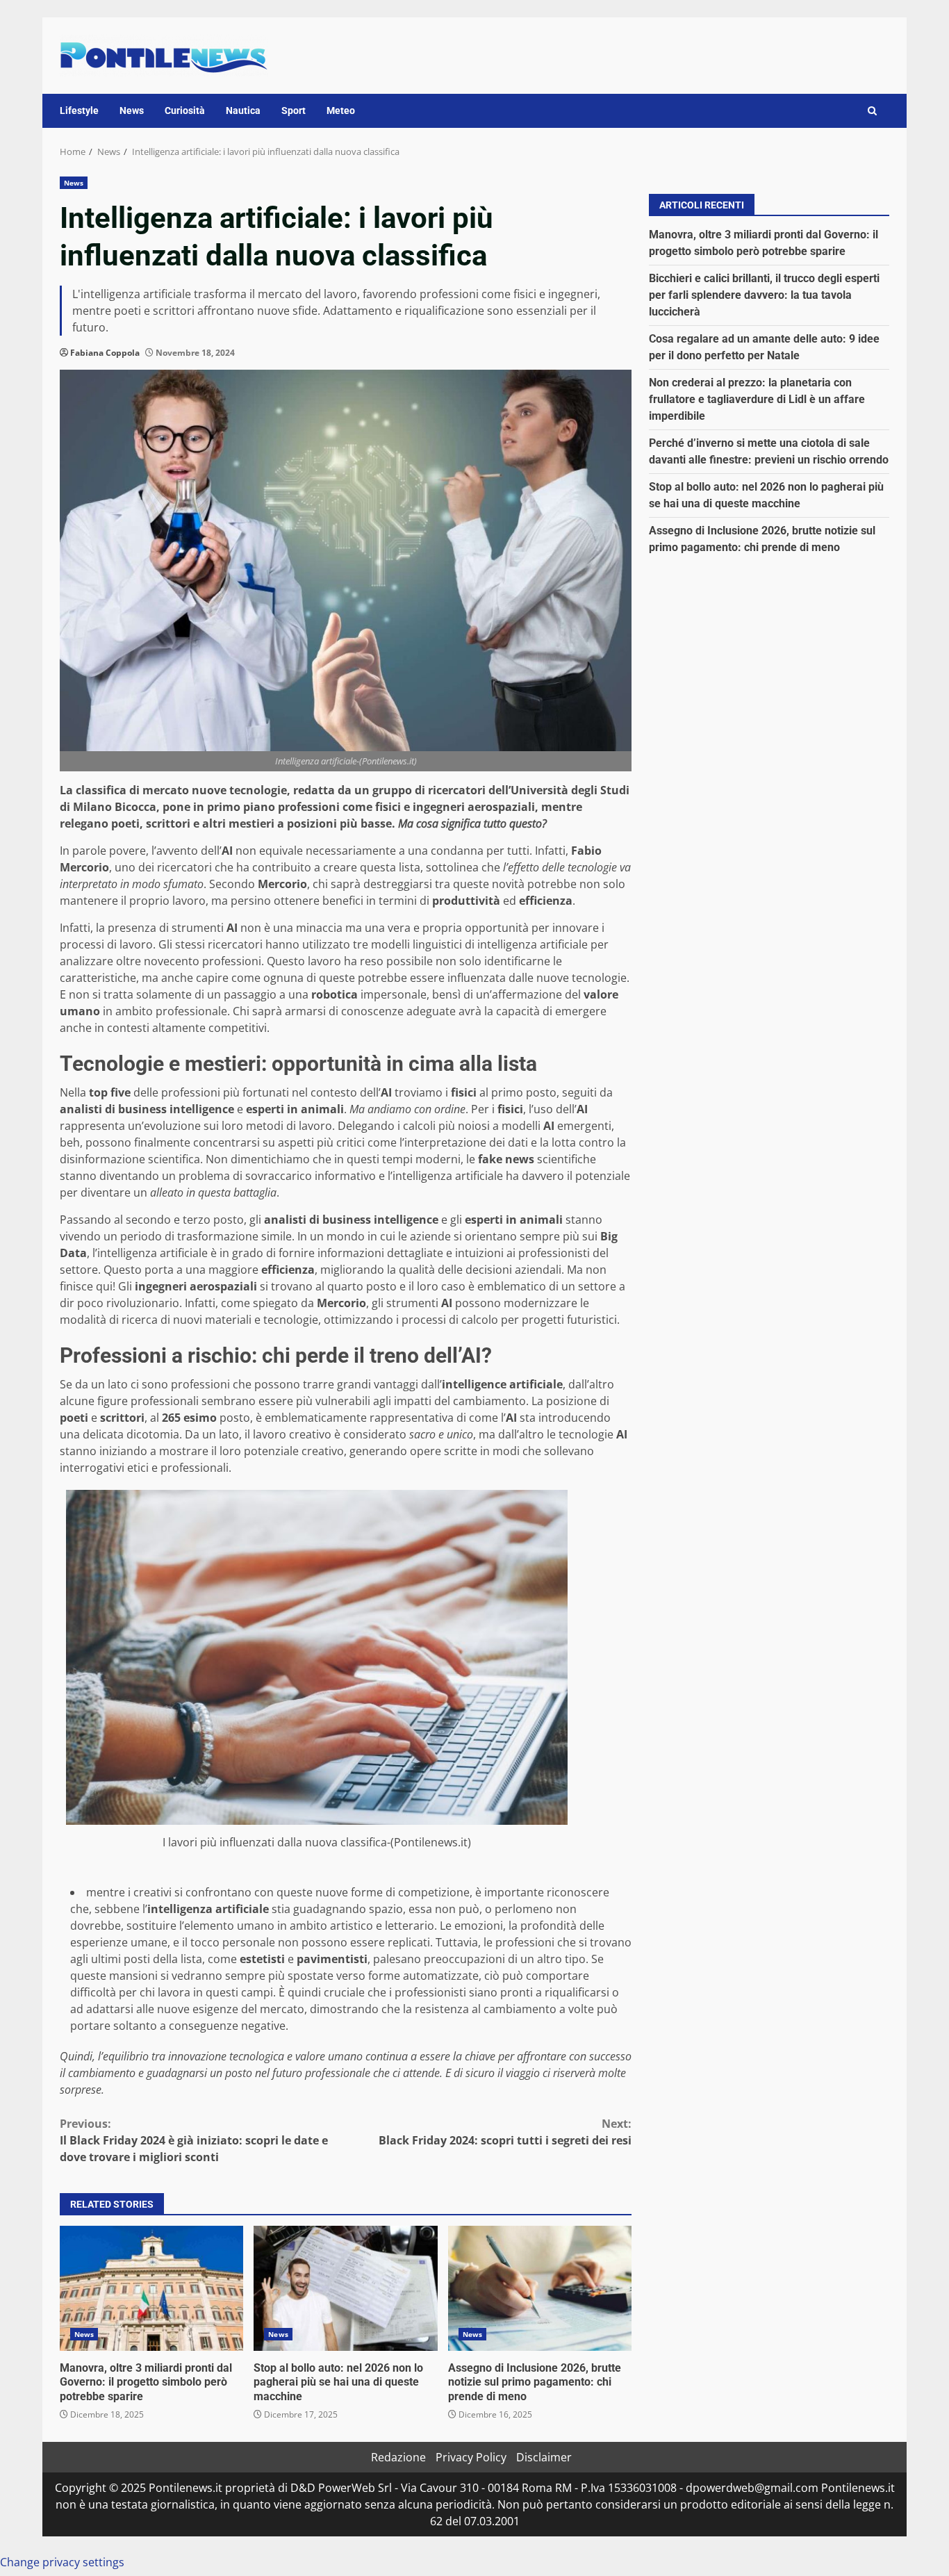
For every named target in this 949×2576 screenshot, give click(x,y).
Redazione (398, 2457)
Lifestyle (79, 110)
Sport (294, 110)
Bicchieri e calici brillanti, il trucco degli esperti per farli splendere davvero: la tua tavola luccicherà (764, 294)
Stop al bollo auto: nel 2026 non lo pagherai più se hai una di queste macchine (345, 2288)
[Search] (872, 111)
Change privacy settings (62, 2562)
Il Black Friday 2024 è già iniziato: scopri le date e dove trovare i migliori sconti (194, 2140)
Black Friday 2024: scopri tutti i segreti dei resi (505, 2132)
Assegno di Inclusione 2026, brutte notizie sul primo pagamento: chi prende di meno (540, 2288)
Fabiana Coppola (105, 353)
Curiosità (185, 110)
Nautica (243, 110)
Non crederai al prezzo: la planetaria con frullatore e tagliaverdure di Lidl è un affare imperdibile (757, 399)
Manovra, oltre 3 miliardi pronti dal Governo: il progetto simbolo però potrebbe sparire (151, 2288)
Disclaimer (544, 2457)
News (132, 110)
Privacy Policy (471, 2457)
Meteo (341, 110)
